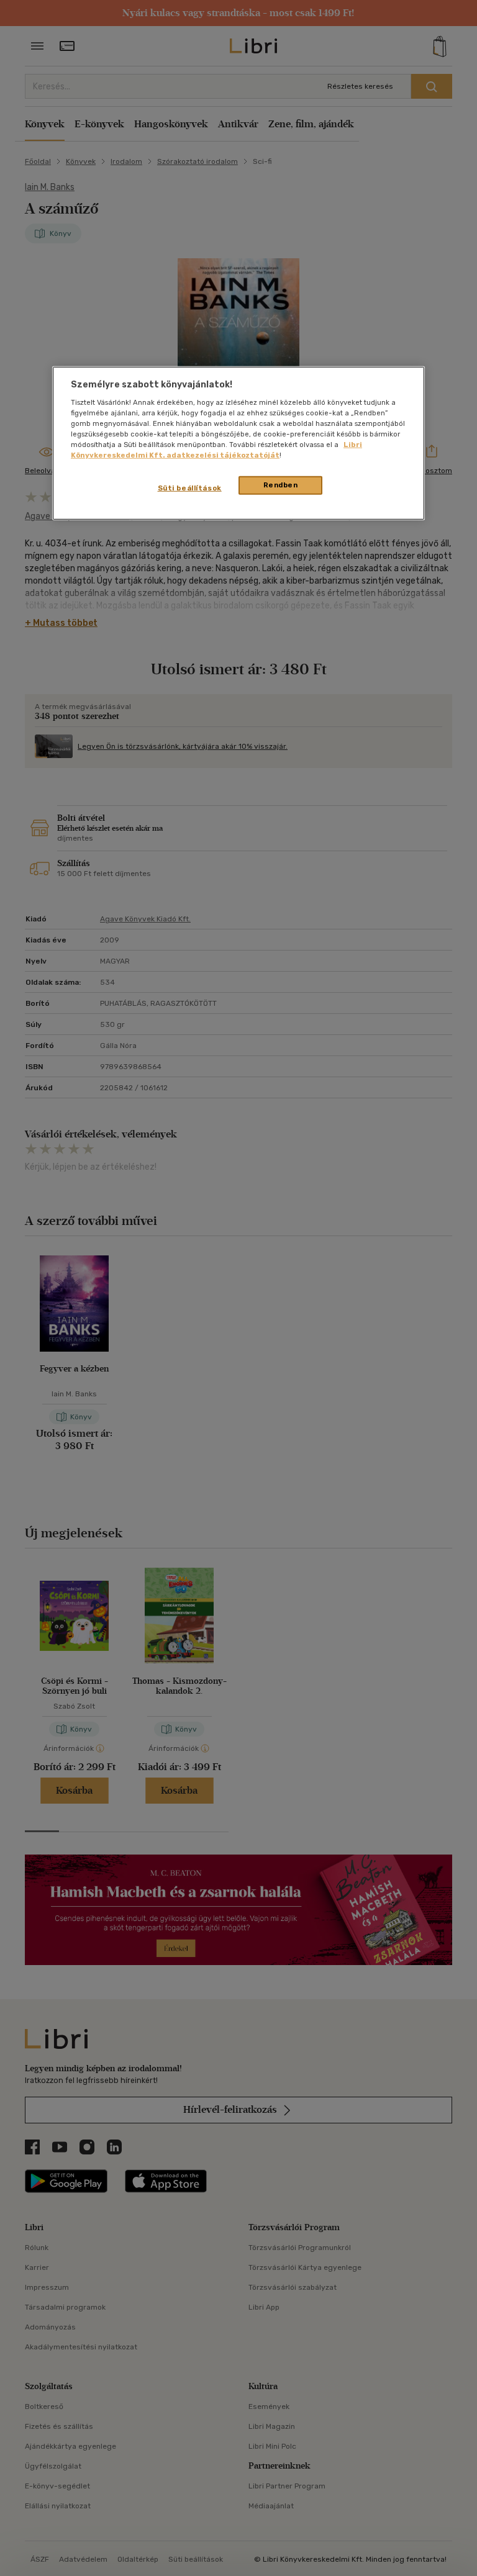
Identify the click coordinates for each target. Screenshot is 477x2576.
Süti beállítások (190, 488)
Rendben (281, 485)
